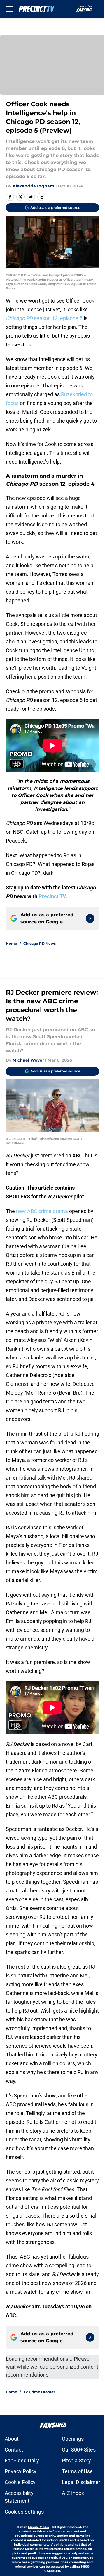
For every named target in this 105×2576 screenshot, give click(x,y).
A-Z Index (73, 2493)
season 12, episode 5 (44, 318)
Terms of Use (77, 2471)
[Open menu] (9, 9)
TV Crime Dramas (39, 2392)
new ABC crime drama (41, 1211)
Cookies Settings (24, 2512)
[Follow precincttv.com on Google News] (90, 918)
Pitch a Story (76, 2460)
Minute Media (38, 2527)
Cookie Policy (20, 2482)
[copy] (41, 197)
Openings (73, 2439)
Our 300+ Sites (79, 2450)
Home (12, 943)
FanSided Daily (22, 2460)
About (12, 2439)
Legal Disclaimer (81, 2482)
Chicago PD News (40, 943)
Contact (14, 2450)
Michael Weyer (28, 1060)
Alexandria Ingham (33, 186)
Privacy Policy (21, 2471)
